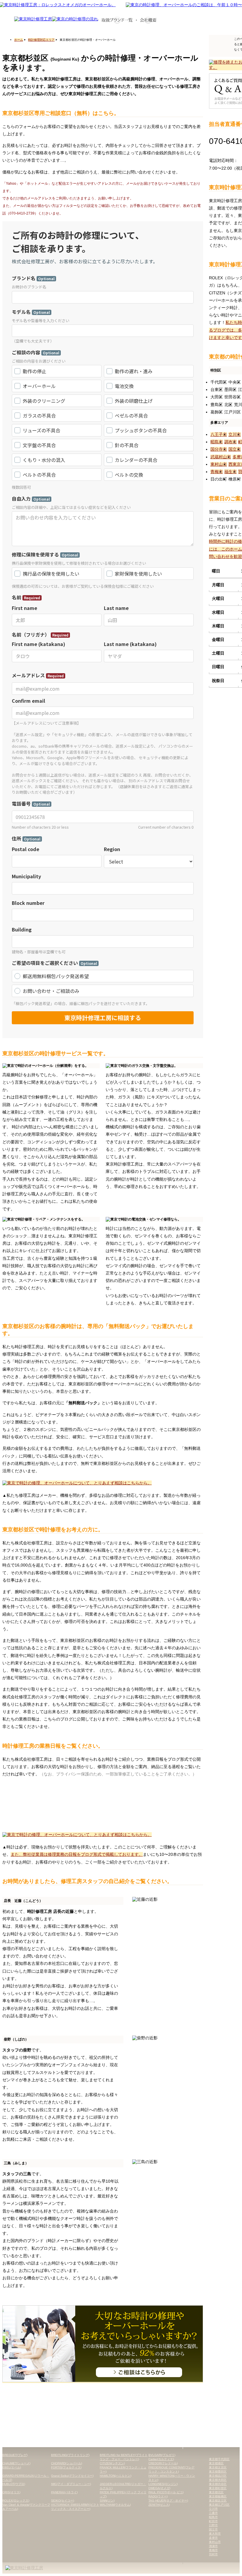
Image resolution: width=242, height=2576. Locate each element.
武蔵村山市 (221, 457)
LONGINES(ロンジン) (163, 2484)
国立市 (235, 449)
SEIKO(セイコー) (63, 2500)
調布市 (230, 442)
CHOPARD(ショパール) (67, 2463)
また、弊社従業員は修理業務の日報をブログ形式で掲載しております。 (77, 1854)
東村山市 (219, 464)
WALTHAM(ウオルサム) (115, 2505)
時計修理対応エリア (41, 40)
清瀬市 (213, 2546)
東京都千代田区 (219, 2459)
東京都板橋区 (218, 2496)
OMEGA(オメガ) (159, 2488)
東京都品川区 (218, 2476)
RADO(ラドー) (158, 2496)
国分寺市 (219, 449)
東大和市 (215, 2534)
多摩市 (213, 2538)
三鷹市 (213, 2513)
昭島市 (217, 442)
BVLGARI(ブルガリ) (162, 2455)
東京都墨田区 (218, 2472)
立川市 (235, 434)
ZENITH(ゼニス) (159, 2505)
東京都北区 (216, 2492)
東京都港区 (216, 2463)
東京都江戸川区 (219, 2505)
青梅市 (217, 472)
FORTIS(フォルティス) (66, 2467)
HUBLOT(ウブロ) (14, 2484)
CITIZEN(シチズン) (112, 2463)
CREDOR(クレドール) (163, 2463)
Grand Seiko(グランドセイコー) (72, 2476)
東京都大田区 (218, 2480)
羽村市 (213, 2554)
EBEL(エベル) (12, 2467)
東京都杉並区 (218, 2488)
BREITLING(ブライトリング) (70, 2455)
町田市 (213, 2521)
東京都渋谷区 (218, 2484)
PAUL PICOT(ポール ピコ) (166, 2492)
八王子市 (219, 434)
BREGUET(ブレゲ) (15, 2455)
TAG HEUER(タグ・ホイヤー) (168, 2500)
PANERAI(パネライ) (64, 2492)
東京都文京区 (218, 2467)
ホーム (19, 40)
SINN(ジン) (107, 2500)
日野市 (213, 2525)
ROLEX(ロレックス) (16, 2500)
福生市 (230, 472)
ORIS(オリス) (11, 2492)
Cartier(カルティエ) (161, 2459)
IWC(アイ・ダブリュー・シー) (71, 2484)
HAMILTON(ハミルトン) (116, 2476)
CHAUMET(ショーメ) (16, 2463)
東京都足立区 (218, 2500)
